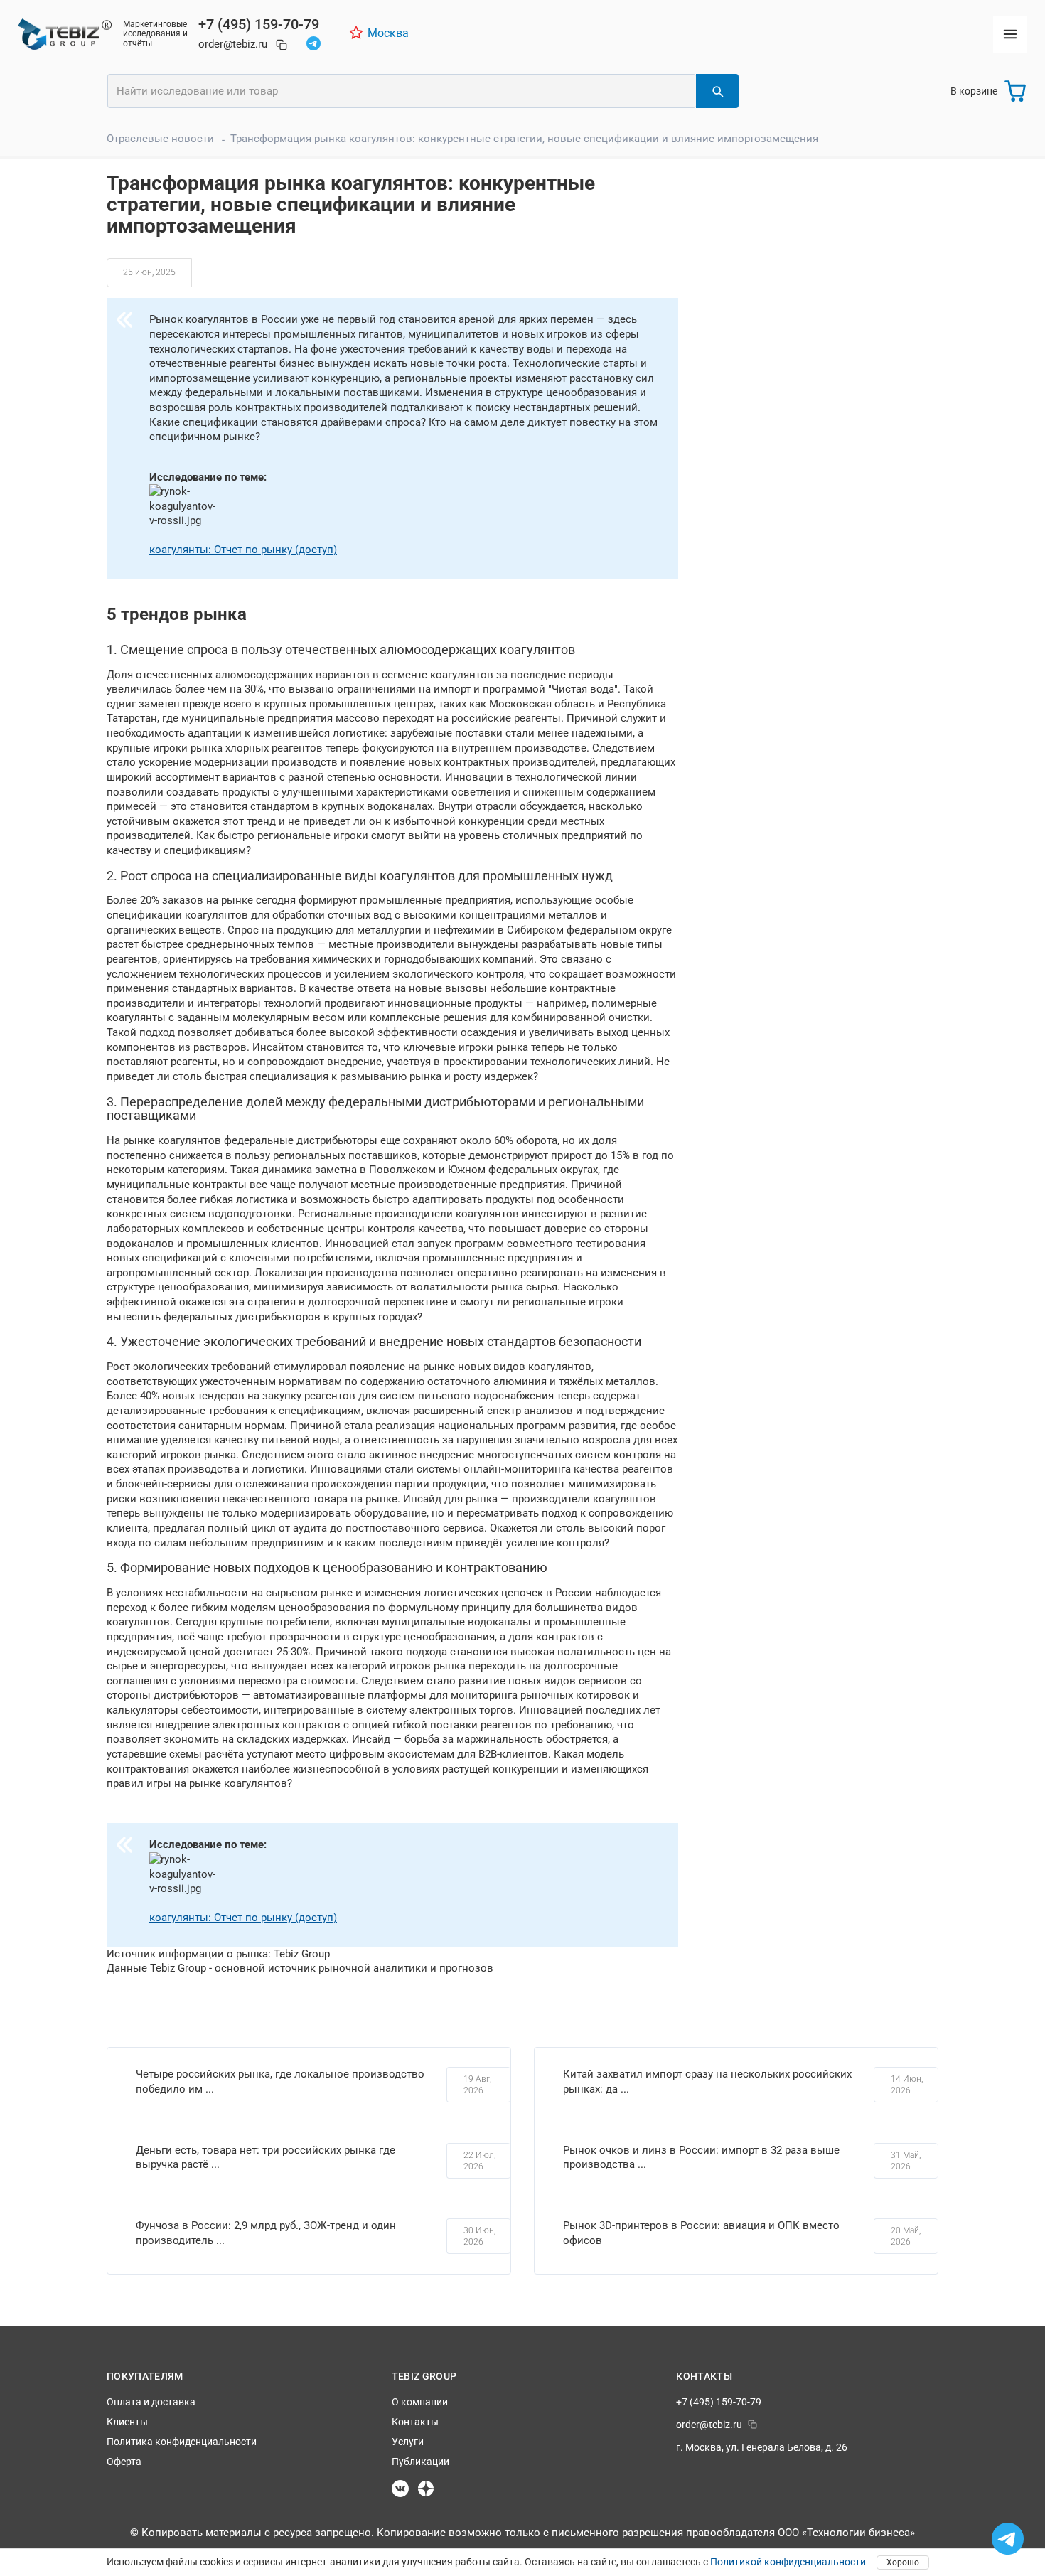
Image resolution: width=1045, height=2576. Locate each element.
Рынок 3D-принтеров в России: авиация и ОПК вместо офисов (701, 2233)
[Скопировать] (282, 45)
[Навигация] (1010, 34)
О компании (420, 2402)
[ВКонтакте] (400, 2489)
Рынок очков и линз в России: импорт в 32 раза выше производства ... (701, 2158)
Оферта (124, 2462)
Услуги (408, 2442)
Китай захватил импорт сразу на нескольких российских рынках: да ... (707, 2081)
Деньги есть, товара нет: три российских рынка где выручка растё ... (266, 2158)
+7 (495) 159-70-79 (259, 24)
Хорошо (903, 2562)
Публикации (420, 2462)
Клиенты (127, 2422)
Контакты (415, 2422)
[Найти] (717, 91)
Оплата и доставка (151, 2402)
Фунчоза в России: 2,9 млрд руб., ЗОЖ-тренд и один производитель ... (266, 2233)
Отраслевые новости (160, 139)
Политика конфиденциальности (182, 2442)
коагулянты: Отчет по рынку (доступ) (243, 550)
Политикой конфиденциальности (788, 2562)
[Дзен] (426, 2489)
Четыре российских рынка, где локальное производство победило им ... (280, 2081)
